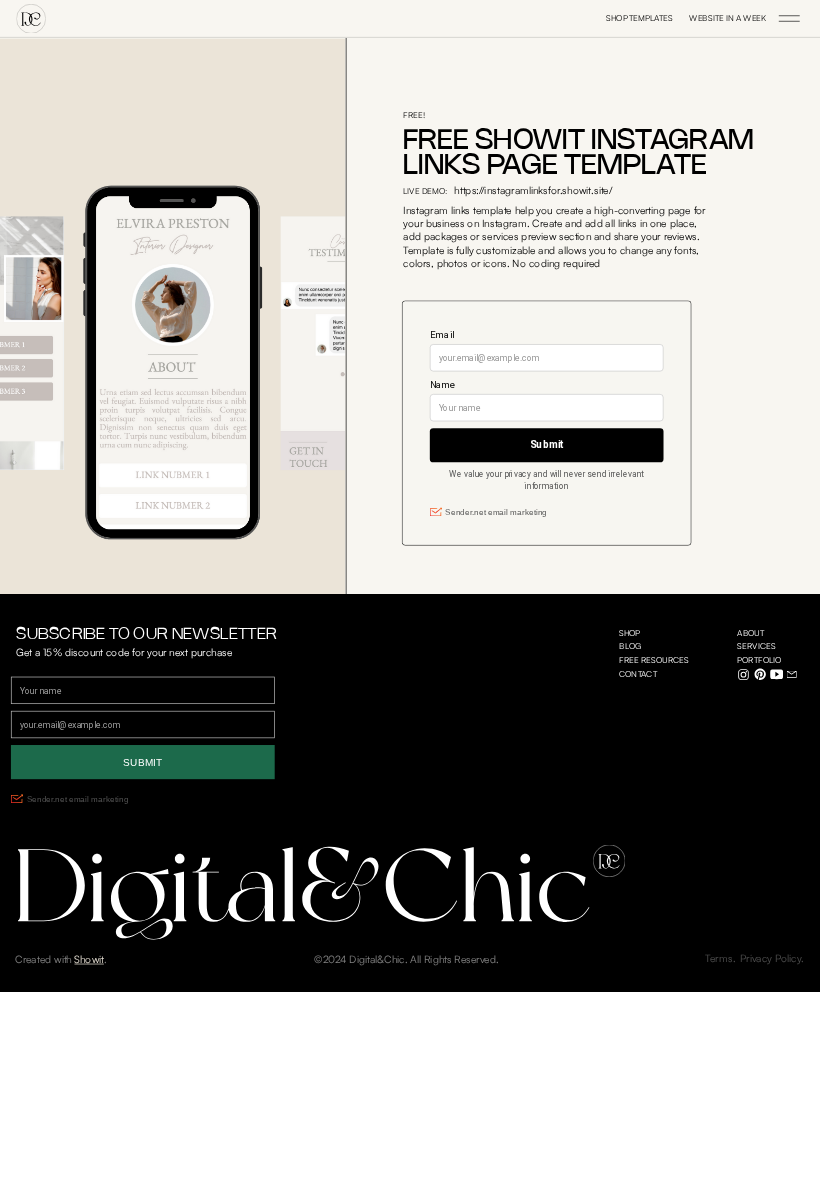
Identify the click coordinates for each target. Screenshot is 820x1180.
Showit (88, 959)
